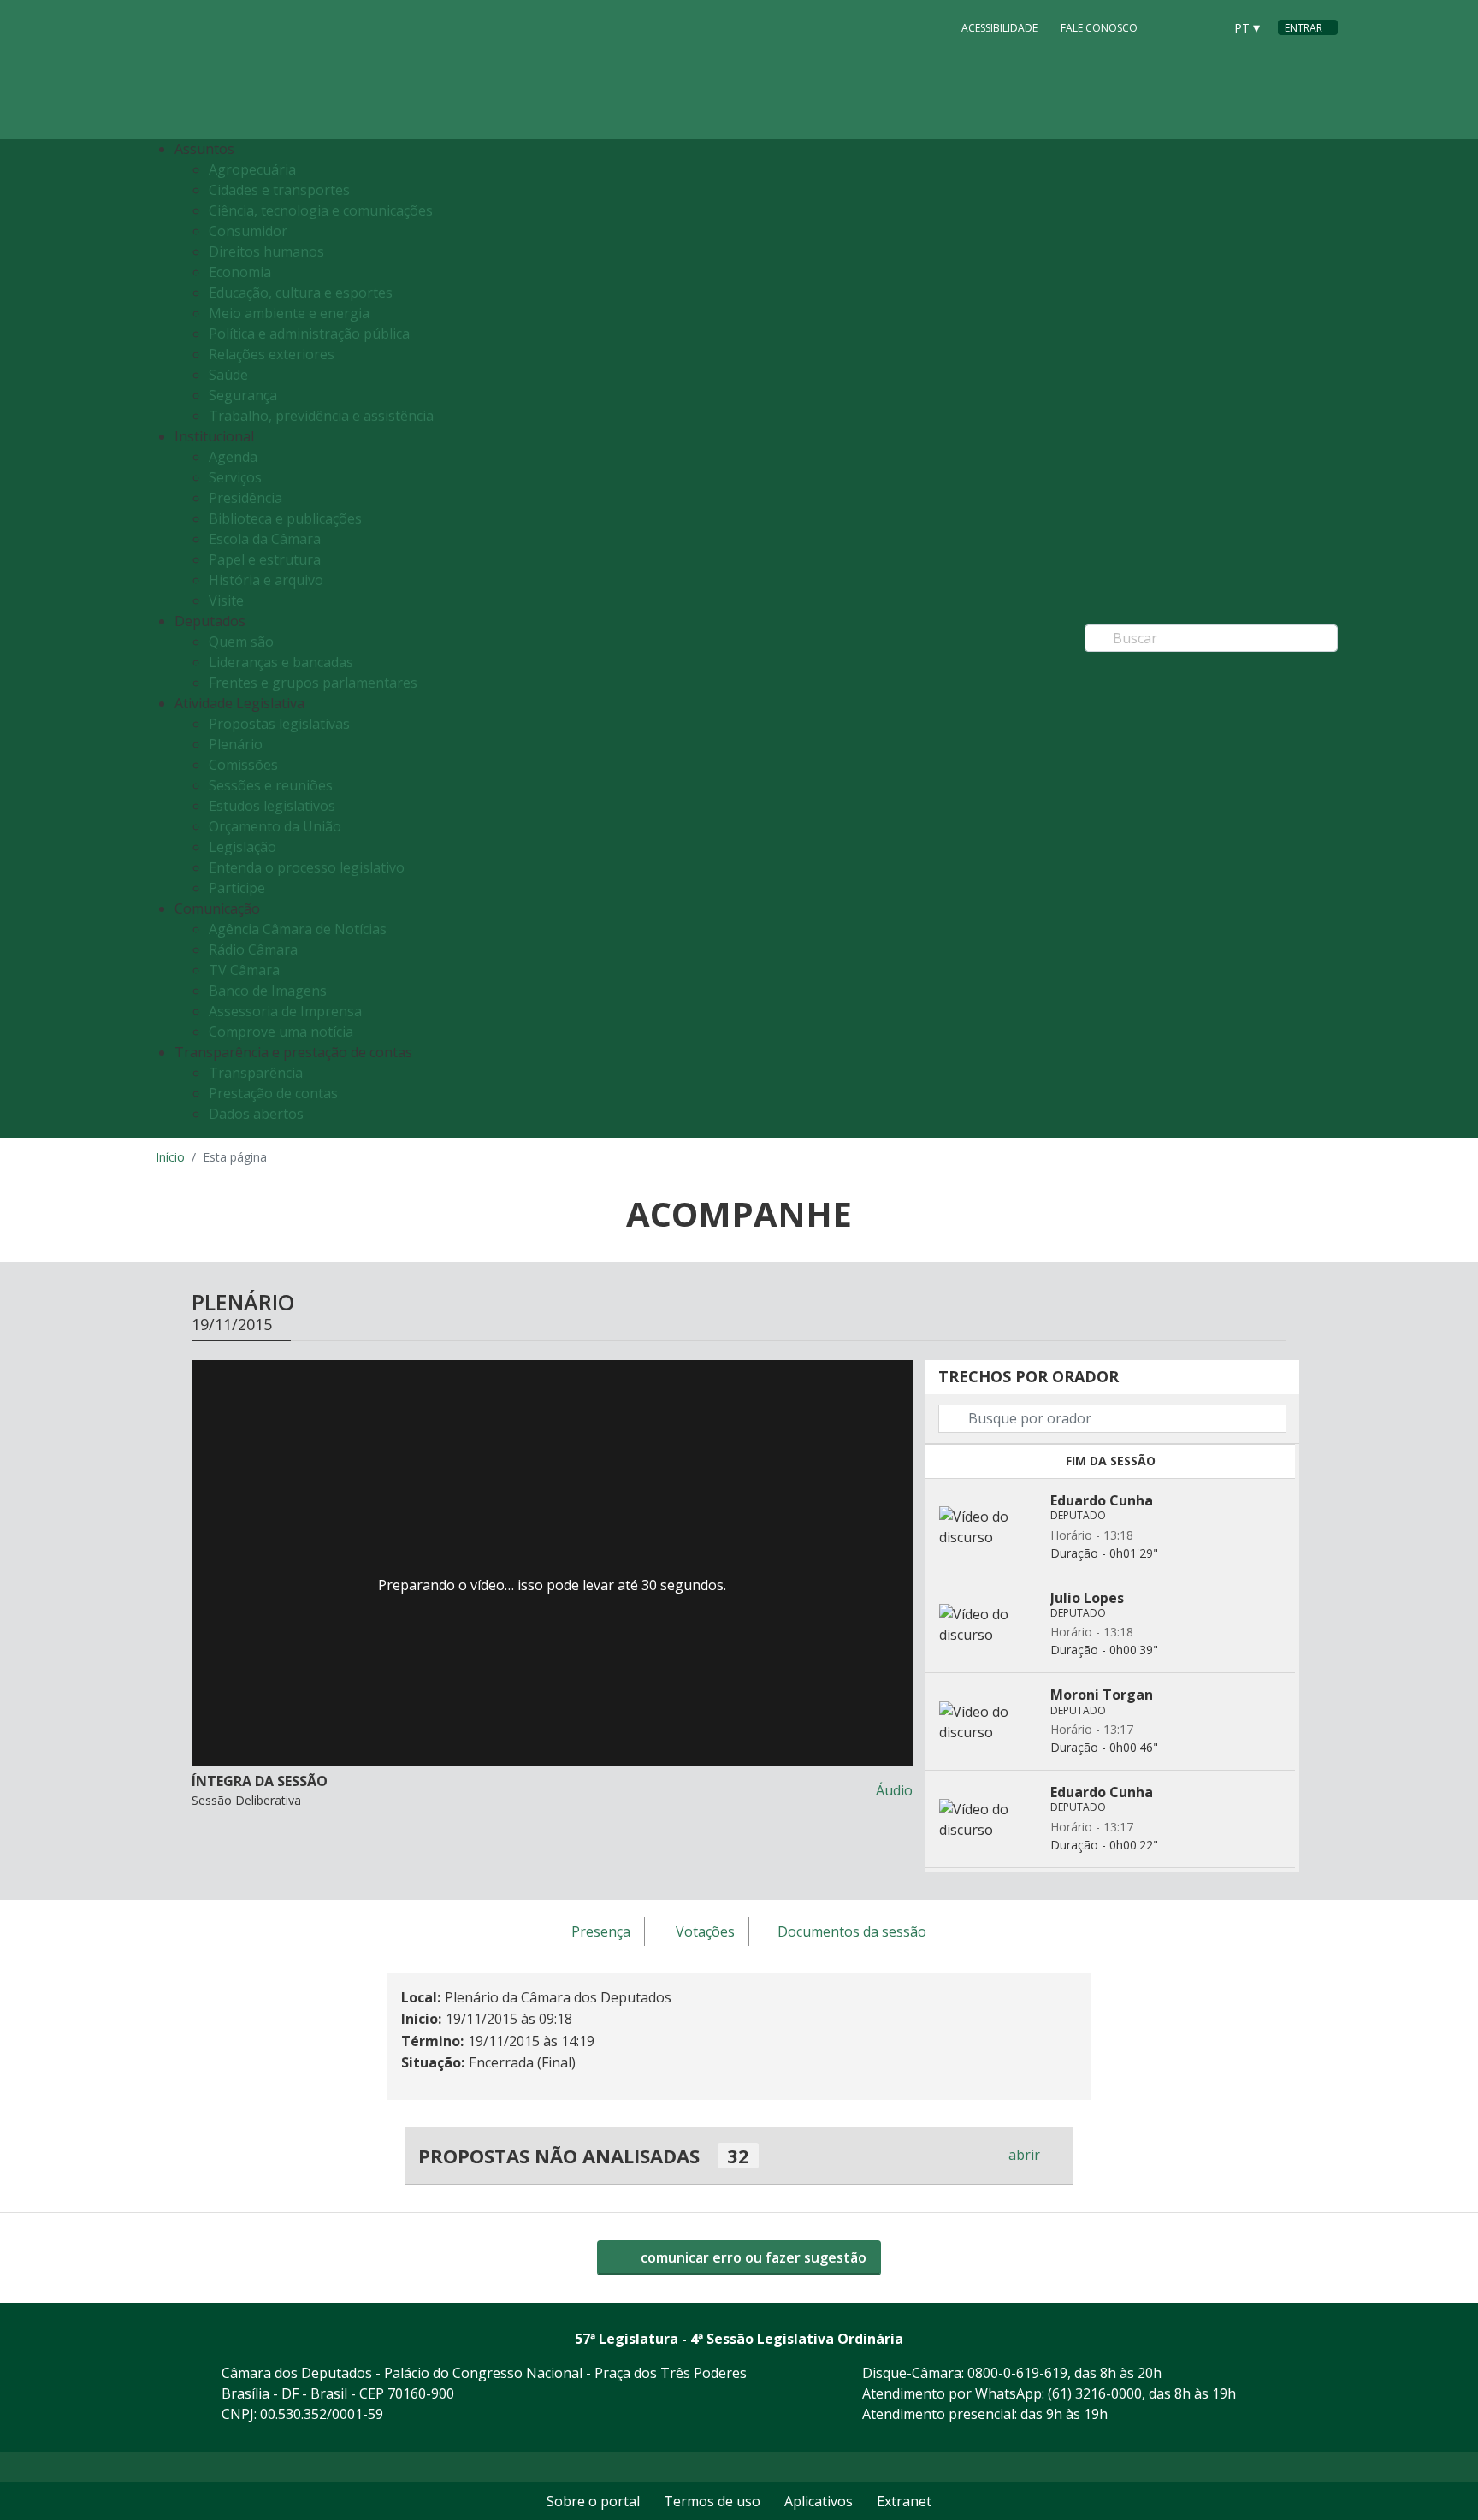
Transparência (256, 1073)
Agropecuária (252, 169)
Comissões (243, 765)
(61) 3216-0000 (1095, 2393)
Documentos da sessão (852, 1932)
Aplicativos (819, 2501)
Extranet (904, 2501)
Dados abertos (256, 1114)
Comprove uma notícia (281, 1032)
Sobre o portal (593, 2501)
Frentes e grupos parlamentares (313, 683)
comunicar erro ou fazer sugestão (752, 2257)
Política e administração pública (309, 334)
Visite (226, 600)
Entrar (1304, 28)
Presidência (245, 498)
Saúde (228, 375)
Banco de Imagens (268, 991)
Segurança (243, 395)
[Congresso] (1172, 27)
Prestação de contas (273, 1093)
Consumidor (248, 231)
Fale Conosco (1099, 28)
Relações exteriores (272, 354)
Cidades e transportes (279, 190)
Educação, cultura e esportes (301, 293)
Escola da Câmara (265, 539)
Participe (237, 888)
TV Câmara (244, 970)
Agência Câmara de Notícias (298, 929)
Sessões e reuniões (271, 785)
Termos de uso (712, 2501)
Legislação (242, 847)
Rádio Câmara (253, 949)
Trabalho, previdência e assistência (321, 416)
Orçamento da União (275, 826)
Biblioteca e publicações (285, 518)
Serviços (235, 477)
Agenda (233, 457)
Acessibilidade (999, 28)
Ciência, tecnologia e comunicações (321, 210)
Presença (601, 1932)
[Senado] (1204, 27)
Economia (240, 272)
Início (170, 1157)
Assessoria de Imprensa (285, 1011)
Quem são (241, 642)
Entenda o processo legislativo (307, 867)
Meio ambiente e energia (289, 313)
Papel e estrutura (265, 559)
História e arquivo (266, 580)
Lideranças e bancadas (281, 662)
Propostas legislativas (279, 724)
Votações (705, 1932)
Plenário (236, 744)
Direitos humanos (266, 251)
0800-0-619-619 (1017, 2373)
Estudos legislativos (272, 806)
